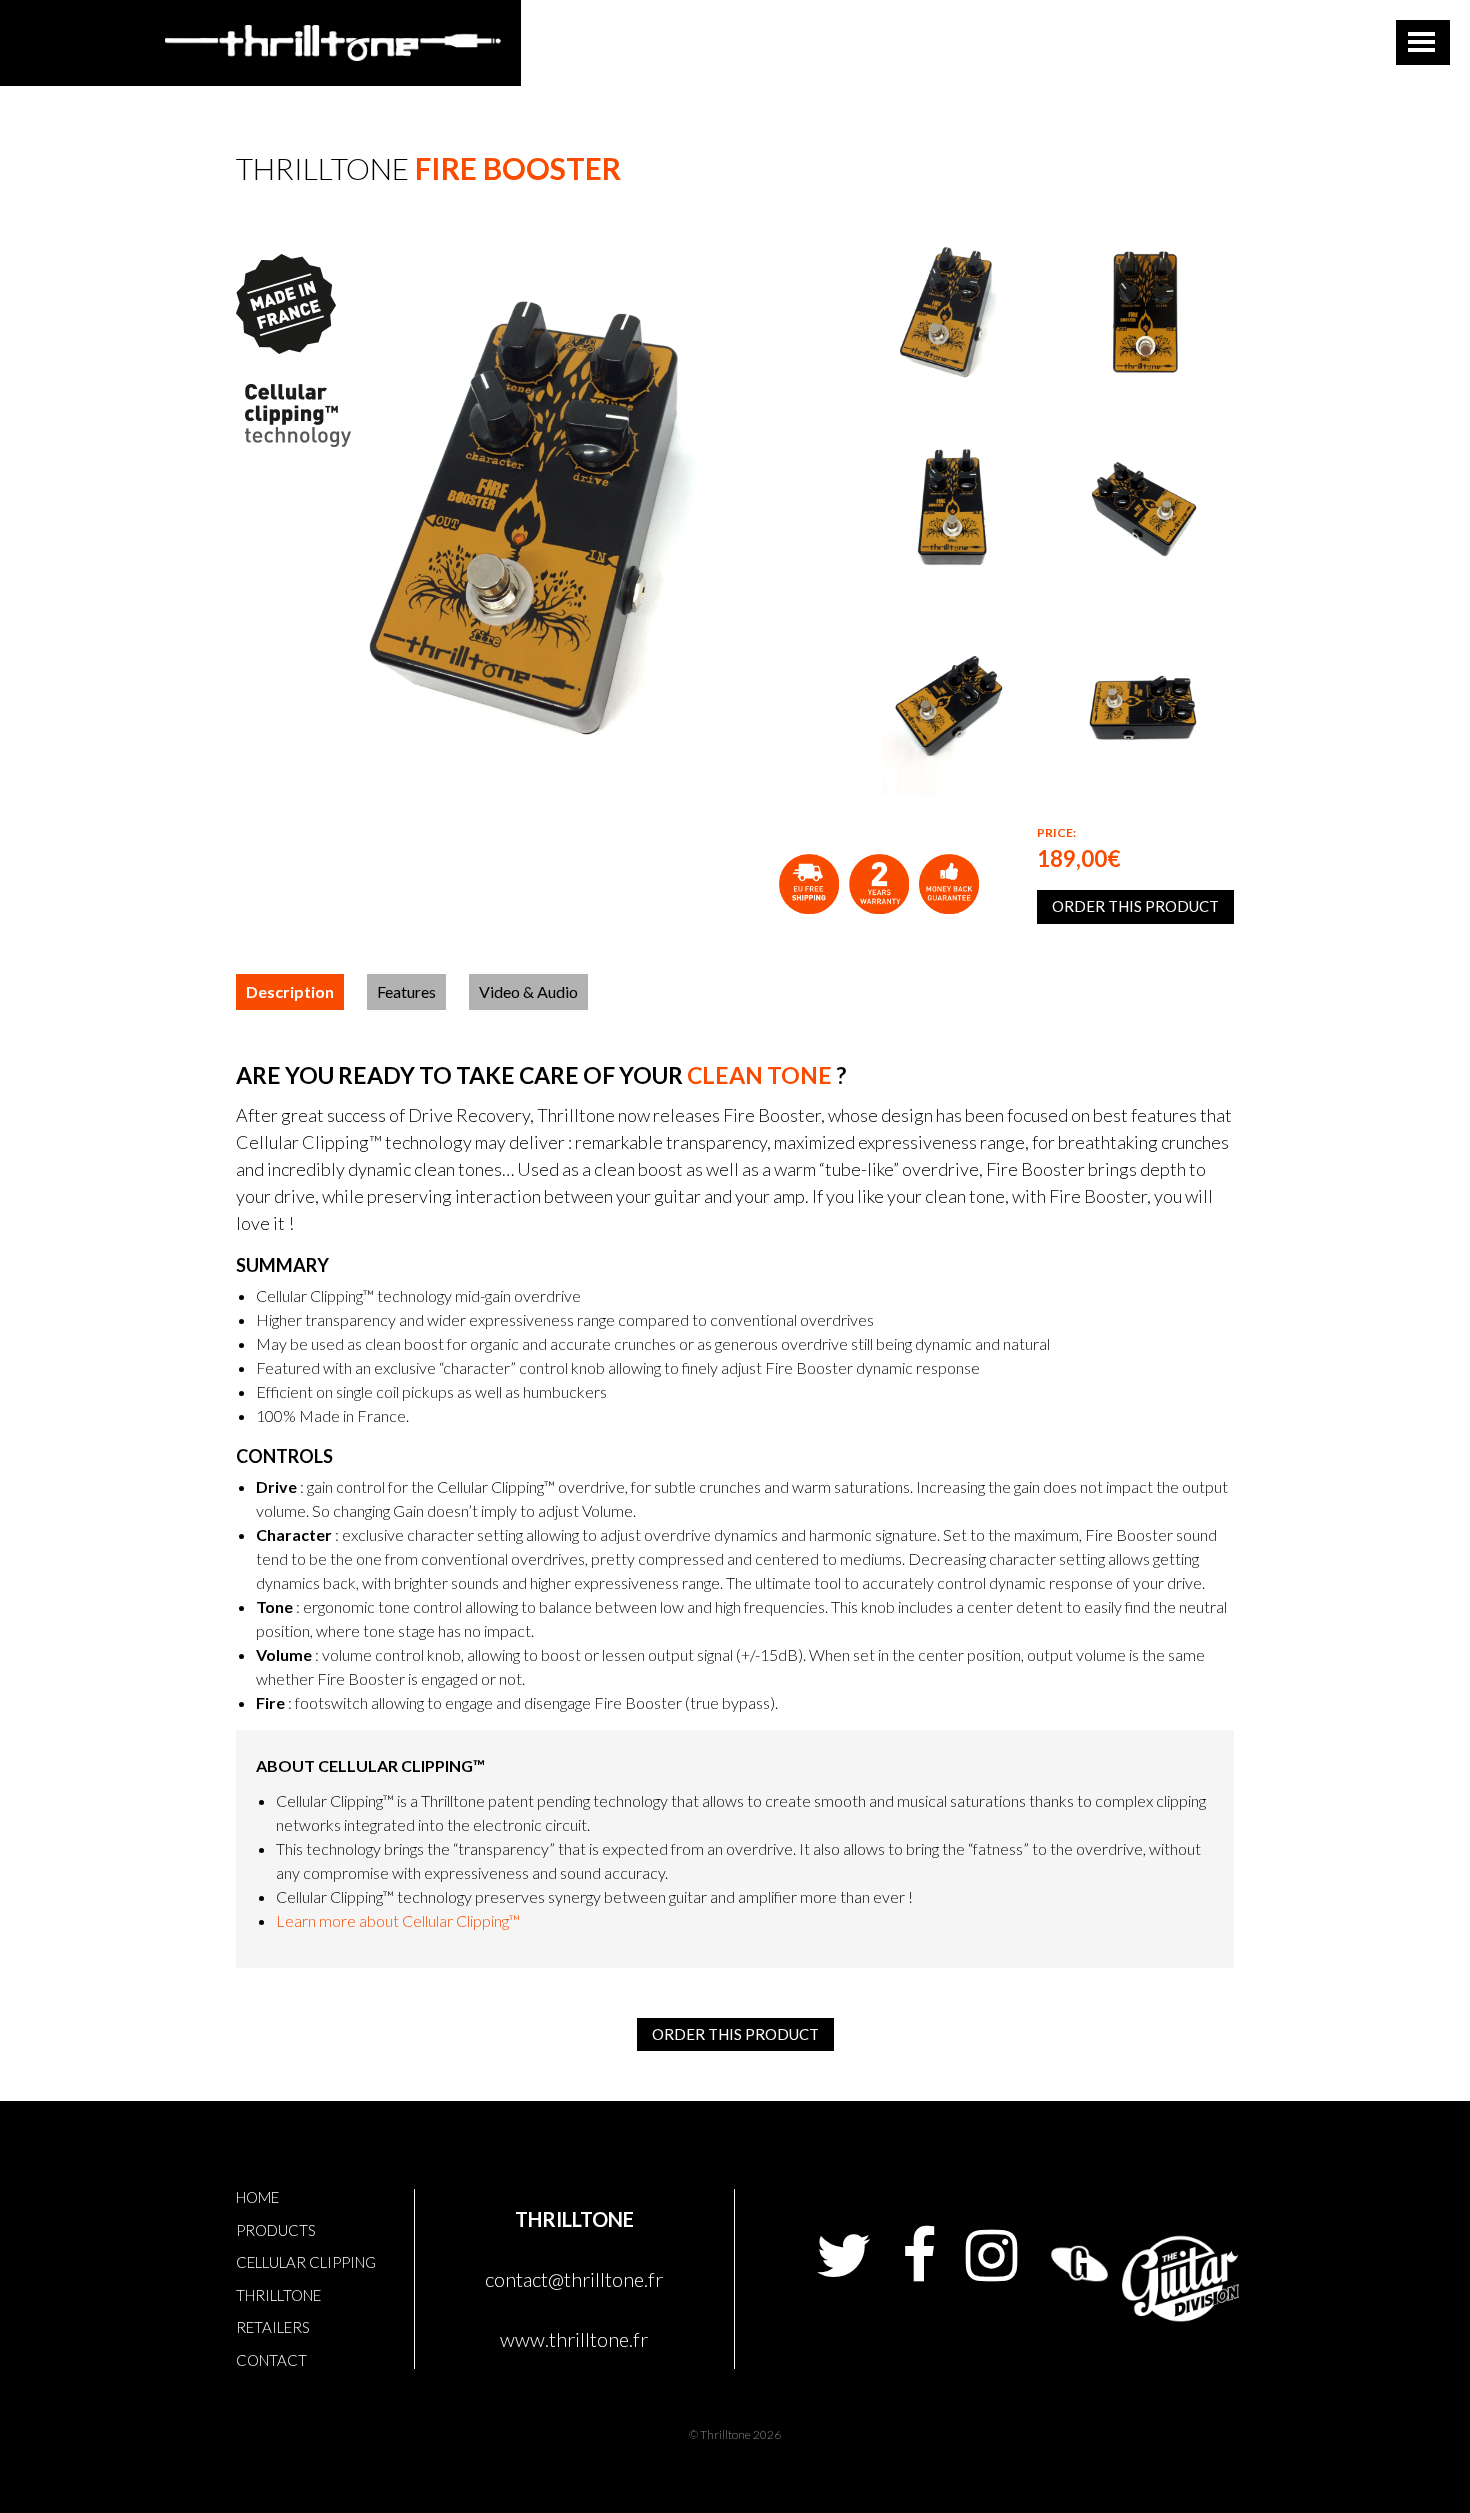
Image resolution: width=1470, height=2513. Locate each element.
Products (276, 2230)
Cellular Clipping (306, 2262)
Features (406, 991)
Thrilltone (278, 2295)
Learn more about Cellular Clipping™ (398, 1920)
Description (290, 991)
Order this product (1135, 906)
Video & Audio (528, 991)
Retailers (273, 2327)
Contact (271, 2360)
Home (257, 2197)
